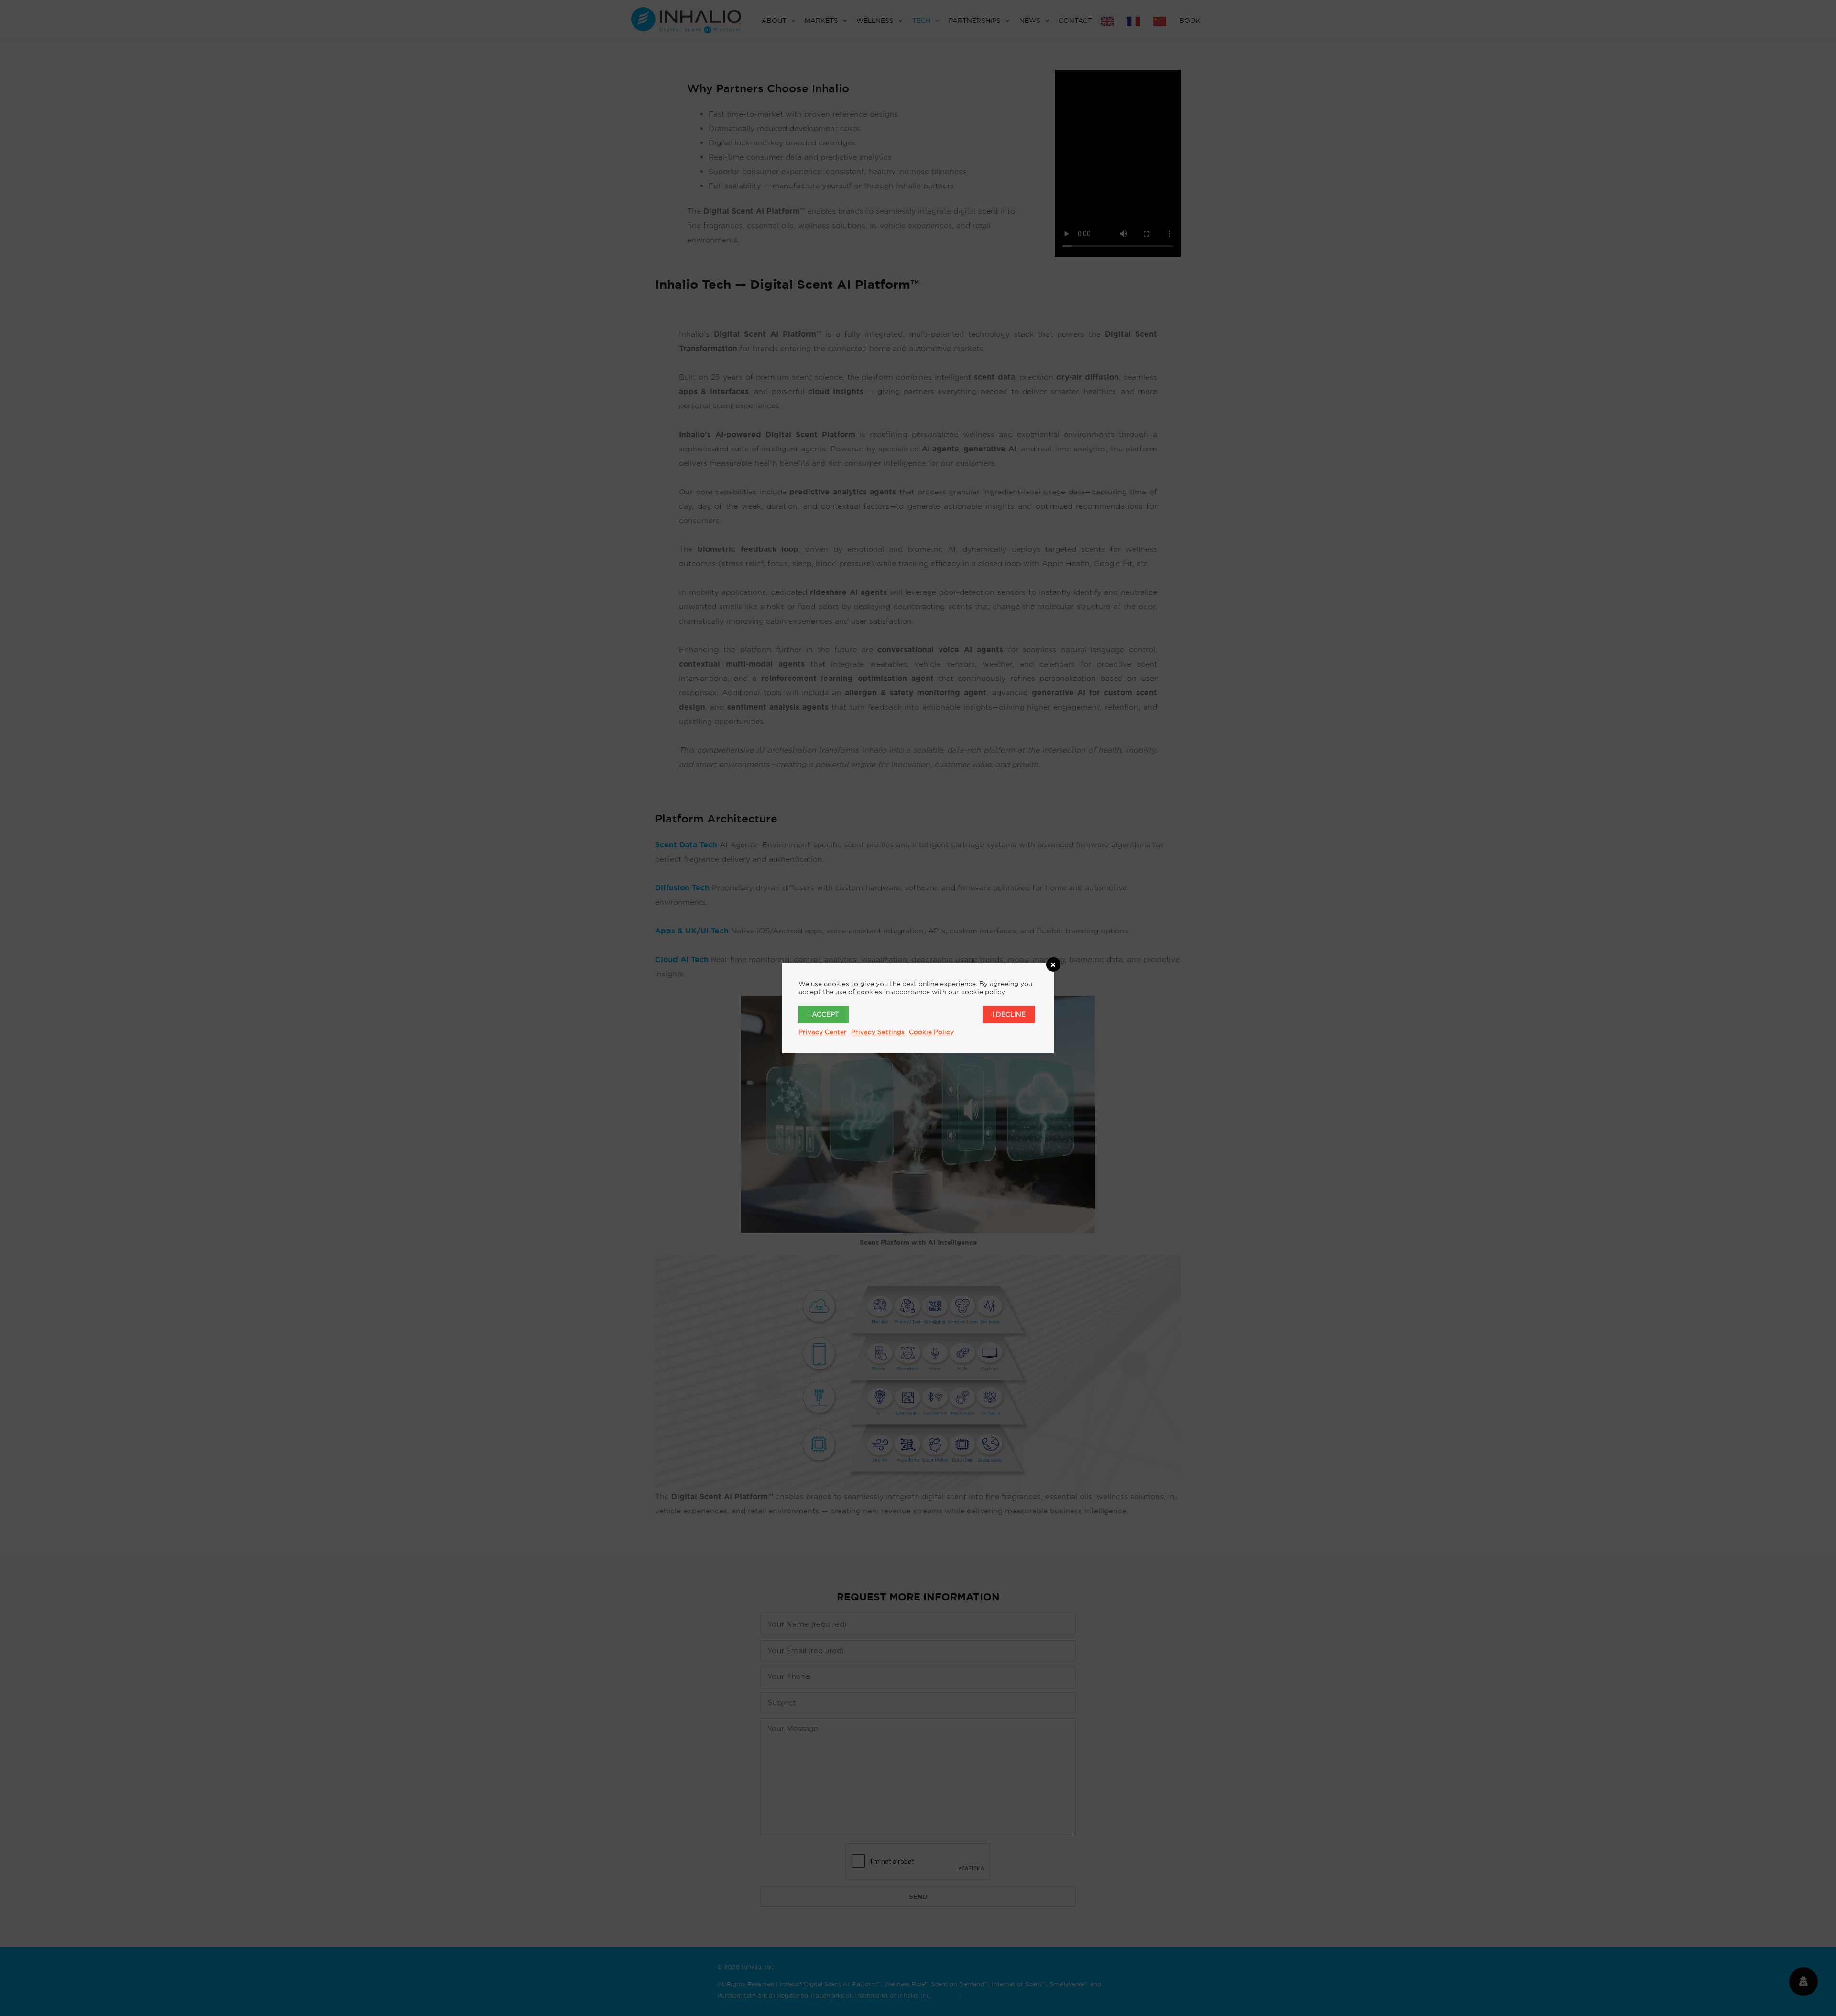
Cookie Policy (931, 1032)
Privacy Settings (878, 1032)
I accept (824, 1014)
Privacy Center (823, 1032)
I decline (1009, 1014)
